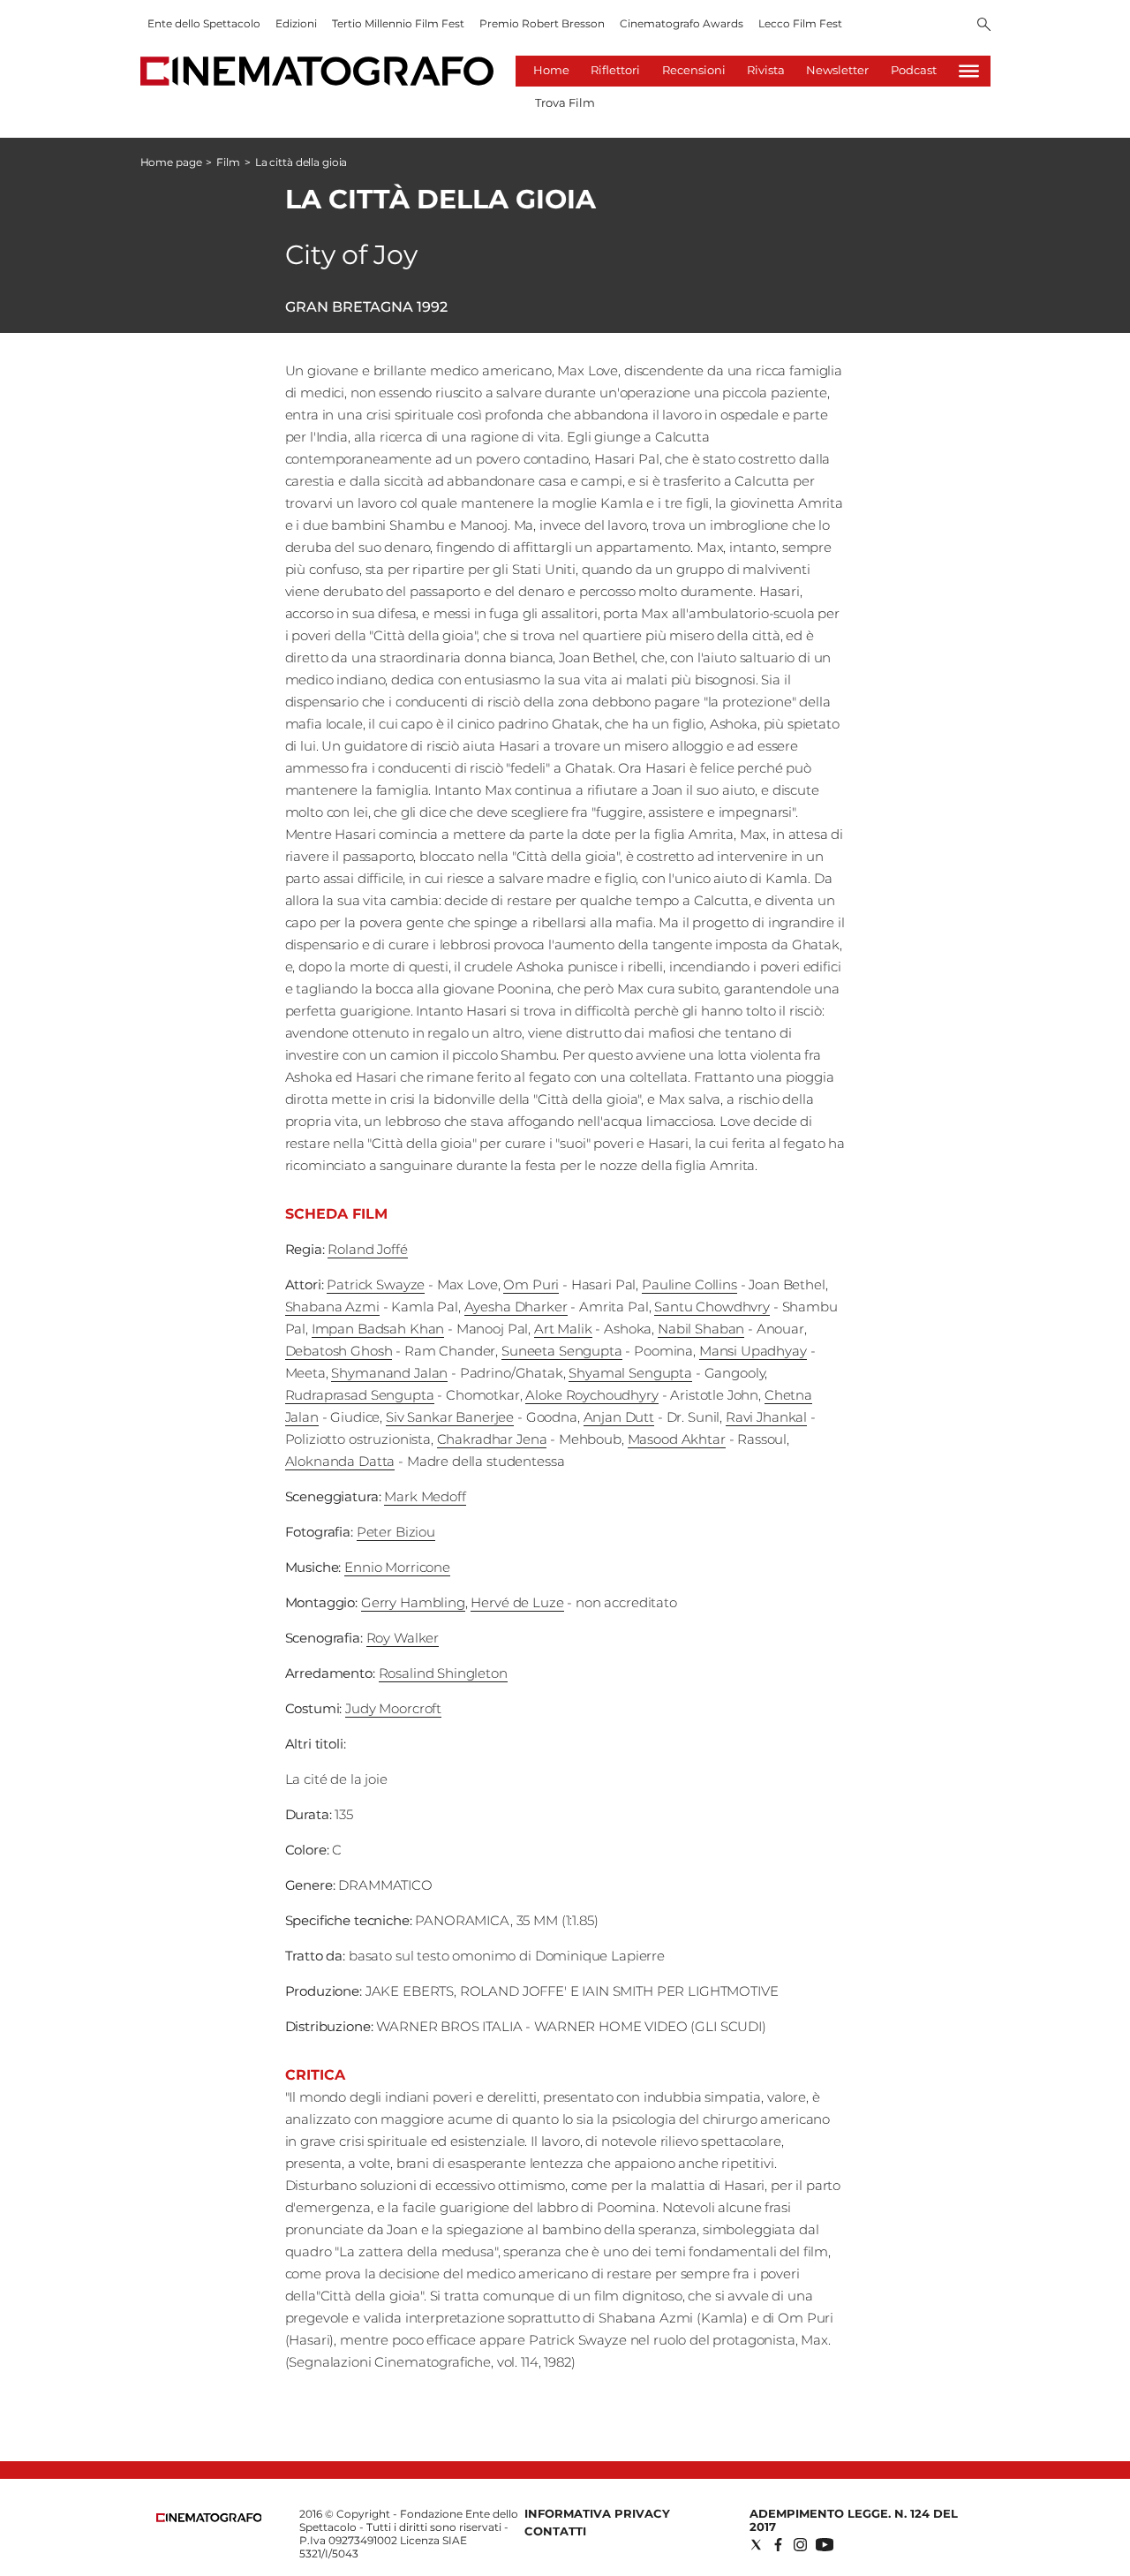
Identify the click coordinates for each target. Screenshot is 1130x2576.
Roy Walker (403, 1638)
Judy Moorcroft (393, 1708)
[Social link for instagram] (800, 2545)
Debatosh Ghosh (339, 1351)
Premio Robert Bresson (542, 23)
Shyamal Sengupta (630, 1373)
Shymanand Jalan (389, 1373)
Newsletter (837, 70)
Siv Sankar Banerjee (450, 1417)
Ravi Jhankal (766, 1417)
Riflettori (615, 70)
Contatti (555, 2531)
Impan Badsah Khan (378, 1329)
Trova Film (565, 102)
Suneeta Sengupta (562, 1351)
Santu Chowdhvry (712, 1307)
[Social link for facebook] (778, 2545)
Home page (171, 162)
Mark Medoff (425, 1496)
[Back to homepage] (209, 2518)
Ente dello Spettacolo (204, 23)
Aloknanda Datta (340, 1461)
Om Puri (531, 1284)
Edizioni (296, 23)
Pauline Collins (689, 1284)
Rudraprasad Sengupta (360, 1395)
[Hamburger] (969, 71)
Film (228, 162)
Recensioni (694, 70)
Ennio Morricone (397, 1567)
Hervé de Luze (517, 1602)
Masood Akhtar (677, 1439)
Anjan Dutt (619, 1417)
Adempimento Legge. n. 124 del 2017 (854, 2520)
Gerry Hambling (413, 1602)
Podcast (914, 70)
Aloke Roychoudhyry (591, 1395)
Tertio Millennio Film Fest (398, 23)
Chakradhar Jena (492, 1439)
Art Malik (563, 1329)
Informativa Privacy (597, 2513)
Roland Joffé (367, 1249)
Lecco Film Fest (800, 23)
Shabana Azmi (332, 1307)
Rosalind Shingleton (443, 1673)
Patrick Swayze (376, 1284)
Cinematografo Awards (682, 23)
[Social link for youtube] (825, 2545)
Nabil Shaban (701, 1329)
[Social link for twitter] (756, 2545)
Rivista (766, 70)
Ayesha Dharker (516, 1307)
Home (551, 70)
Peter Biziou (396, 1532)
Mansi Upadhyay (753, 1351)
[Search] (984, 26)
